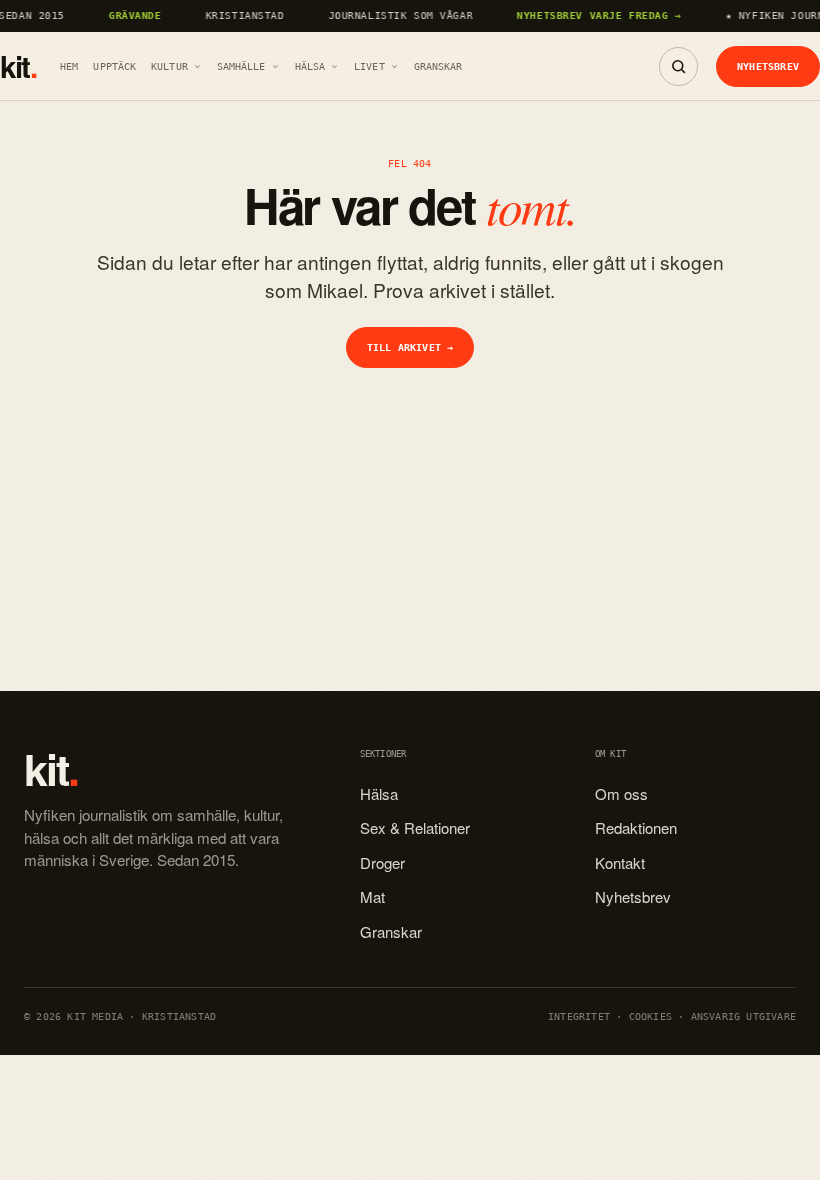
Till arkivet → (410, 347)
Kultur (169, 66)
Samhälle (241, 66)
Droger (382, 862)
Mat (372, 896)
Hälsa (310, 66)
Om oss (621, 793)
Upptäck (114, 66)
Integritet (579, 1016)
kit (18, 67)
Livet (369, 66)
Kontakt (620, 862)
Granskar (438, 66)
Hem (69, 66)
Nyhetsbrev (768, 66)
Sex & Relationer (415, 827)
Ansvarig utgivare (743, 1016)
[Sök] (678, 66)
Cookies (650, 1016)
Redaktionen (636, 827)
